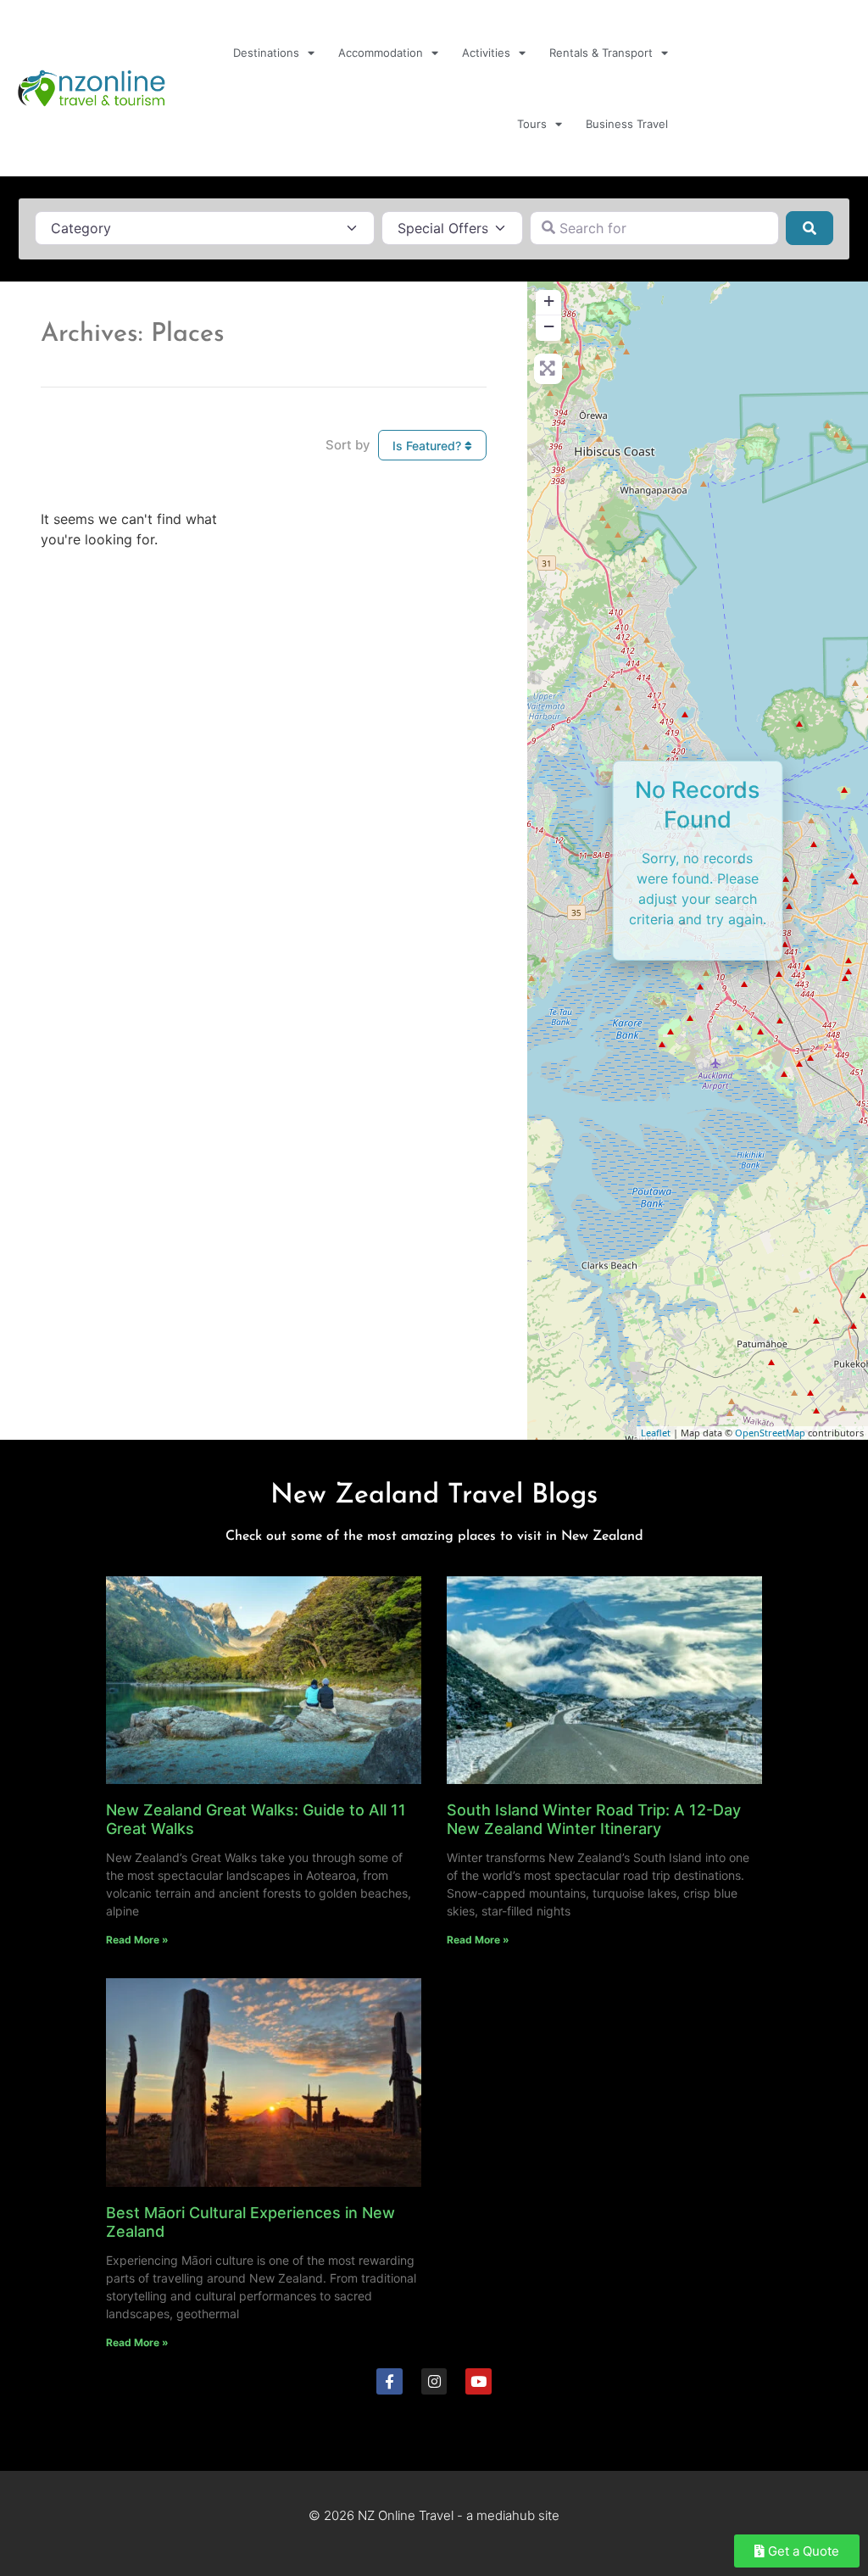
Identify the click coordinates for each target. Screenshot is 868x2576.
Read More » (137, 1940)
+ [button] (549, 301)
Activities (486, 53)
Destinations (266, 53)
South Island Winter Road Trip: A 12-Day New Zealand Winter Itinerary (594, 1819)
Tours (532, 124)
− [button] (549, 326)
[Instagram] (434, 2381)
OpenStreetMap (770, 1433)
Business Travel (627, 124)
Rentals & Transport (601, 53)
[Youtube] (479, 2381)
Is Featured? (428, 446)
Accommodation (381, 53)
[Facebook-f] (389, 2381)
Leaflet (656, 1433)
